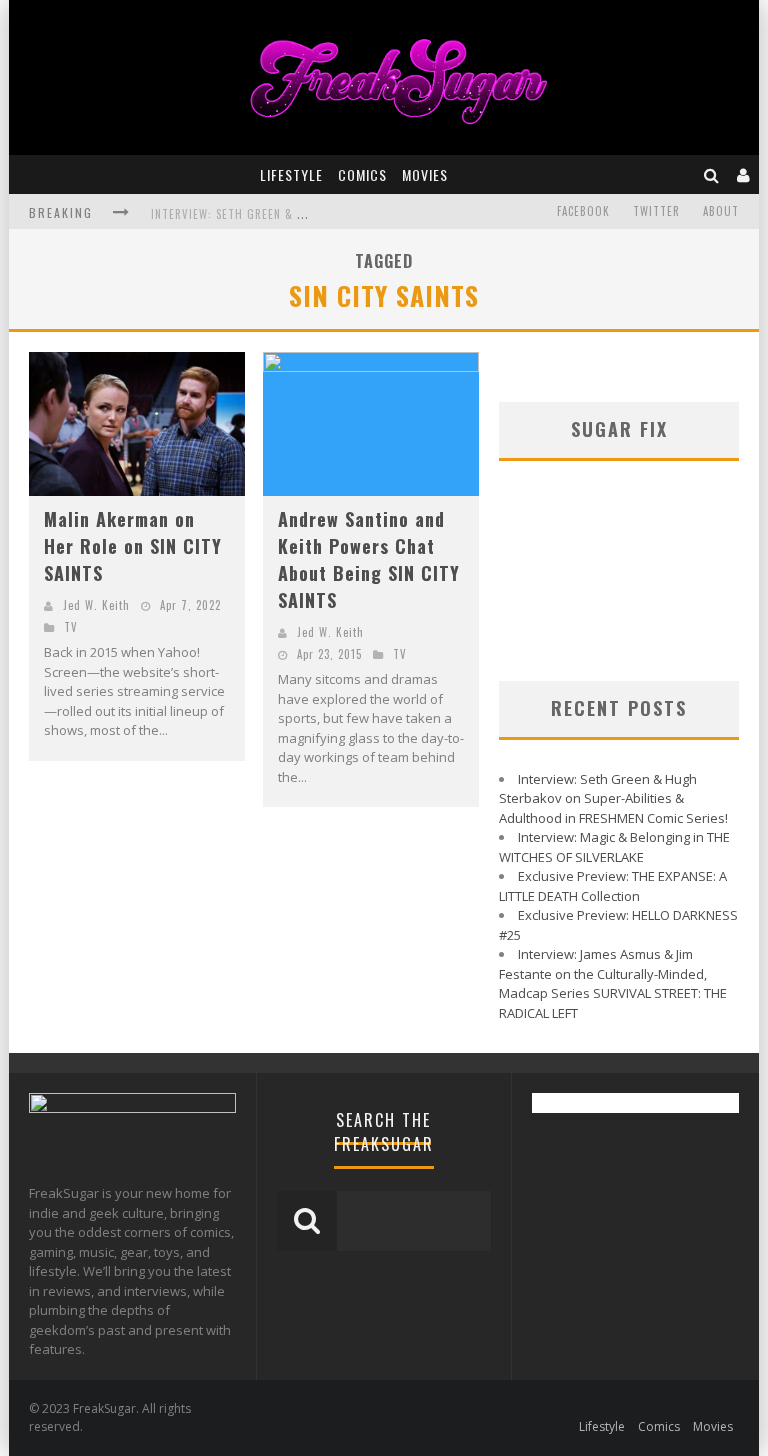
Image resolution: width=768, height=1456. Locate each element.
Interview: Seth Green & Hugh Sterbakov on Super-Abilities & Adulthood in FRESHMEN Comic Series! (613, 798)
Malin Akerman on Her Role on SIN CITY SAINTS (133, 546)
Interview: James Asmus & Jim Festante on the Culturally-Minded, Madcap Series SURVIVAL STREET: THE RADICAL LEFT (613, 983)
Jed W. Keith (96, 605)
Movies (425, 174)
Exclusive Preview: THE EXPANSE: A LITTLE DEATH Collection (613, 886)
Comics (362, 174)
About (721, 211)
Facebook (583, 211)
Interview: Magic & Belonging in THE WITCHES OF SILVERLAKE (614, 847)
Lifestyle (291, 174)
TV (71, 627)
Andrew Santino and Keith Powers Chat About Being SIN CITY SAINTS (369, 559)
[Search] (712, 174)
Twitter (656, 211)
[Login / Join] (744, 174)
